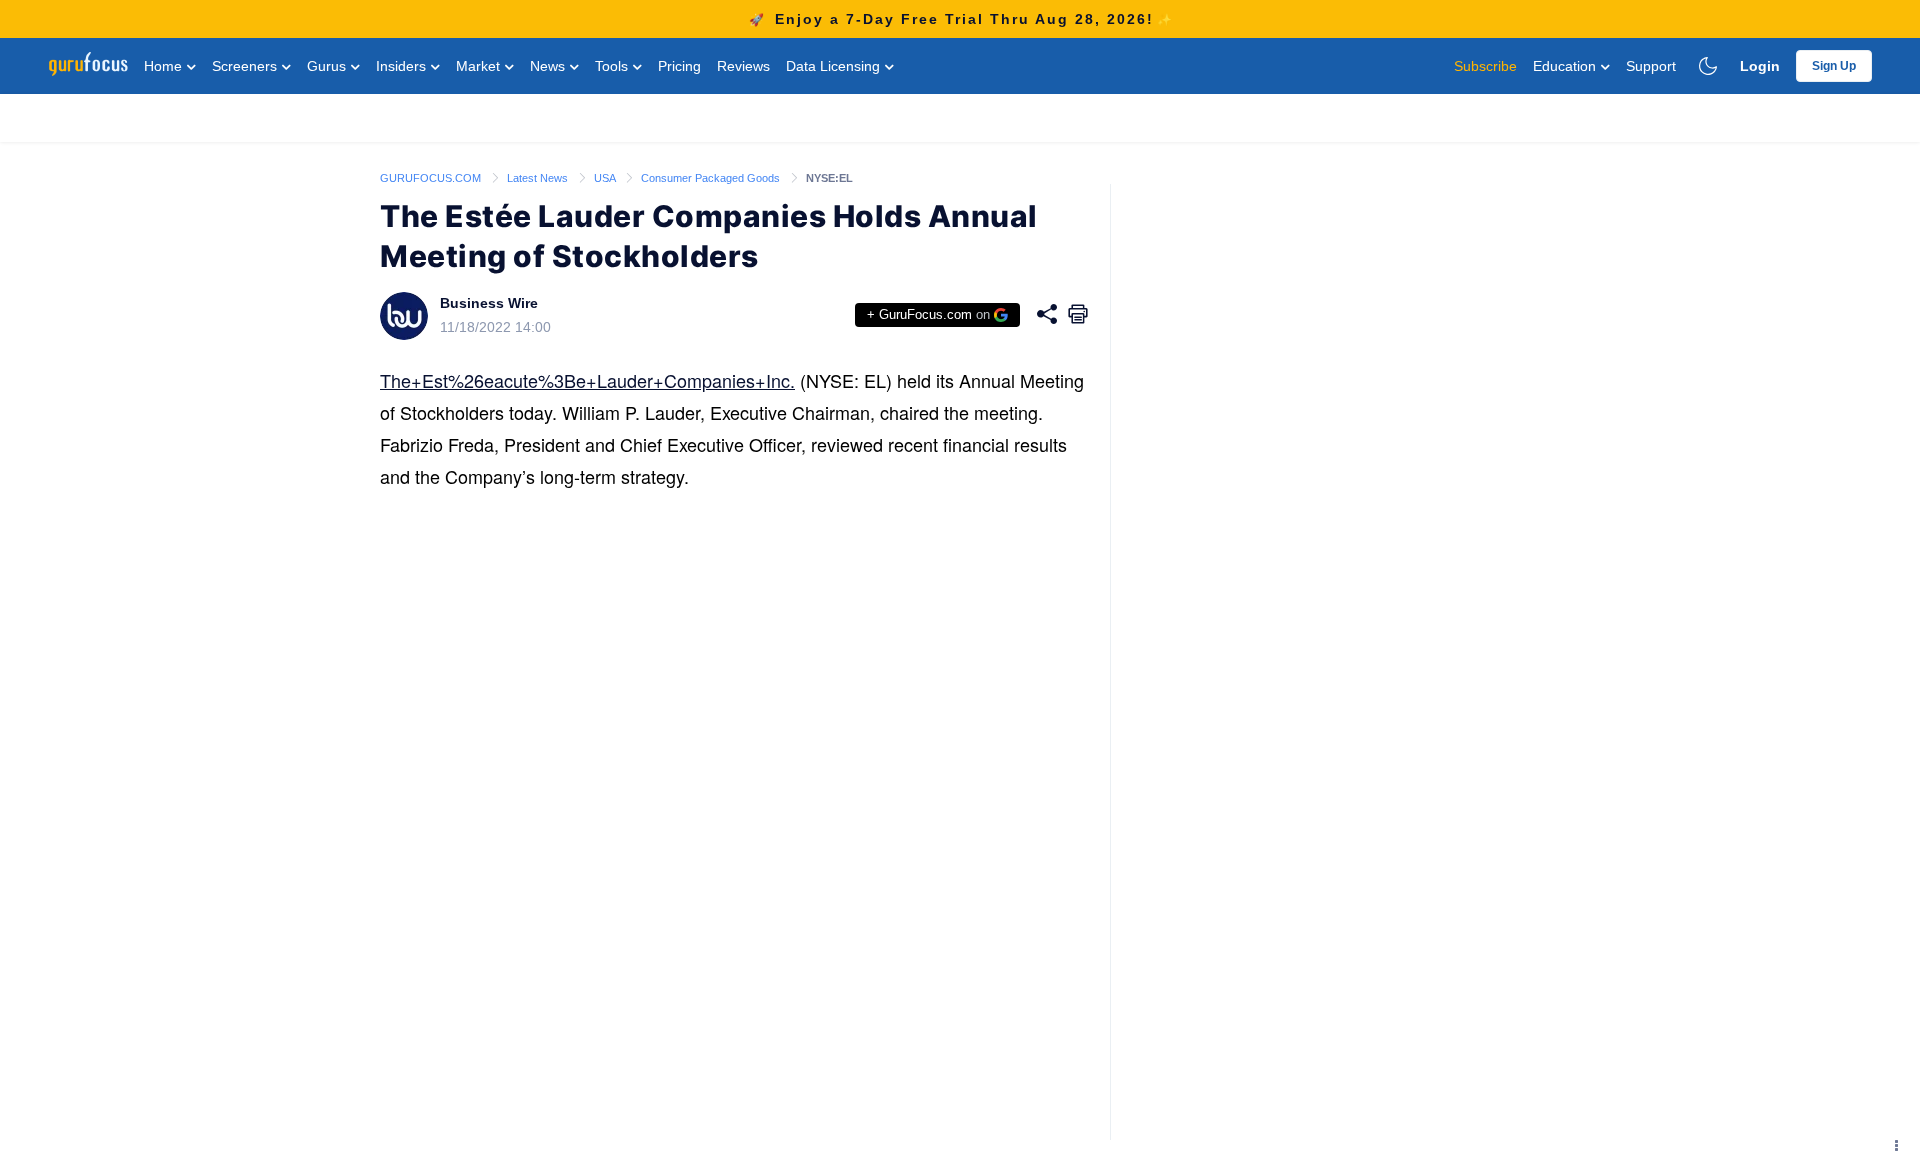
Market (480, 66)
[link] (432, 177)
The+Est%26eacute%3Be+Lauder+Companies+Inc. (587, 380)
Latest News (539, 178)
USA (606, 178)
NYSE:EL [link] (829, 178)
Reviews (743, 66)
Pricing (679, 66)
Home (165, 66)
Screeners (246, 66)
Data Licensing (835, 66)
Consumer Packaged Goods (712, 178)
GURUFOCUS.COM (432, 178)
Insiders (403, 66)
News (549, 66)
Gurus (328, 66)
